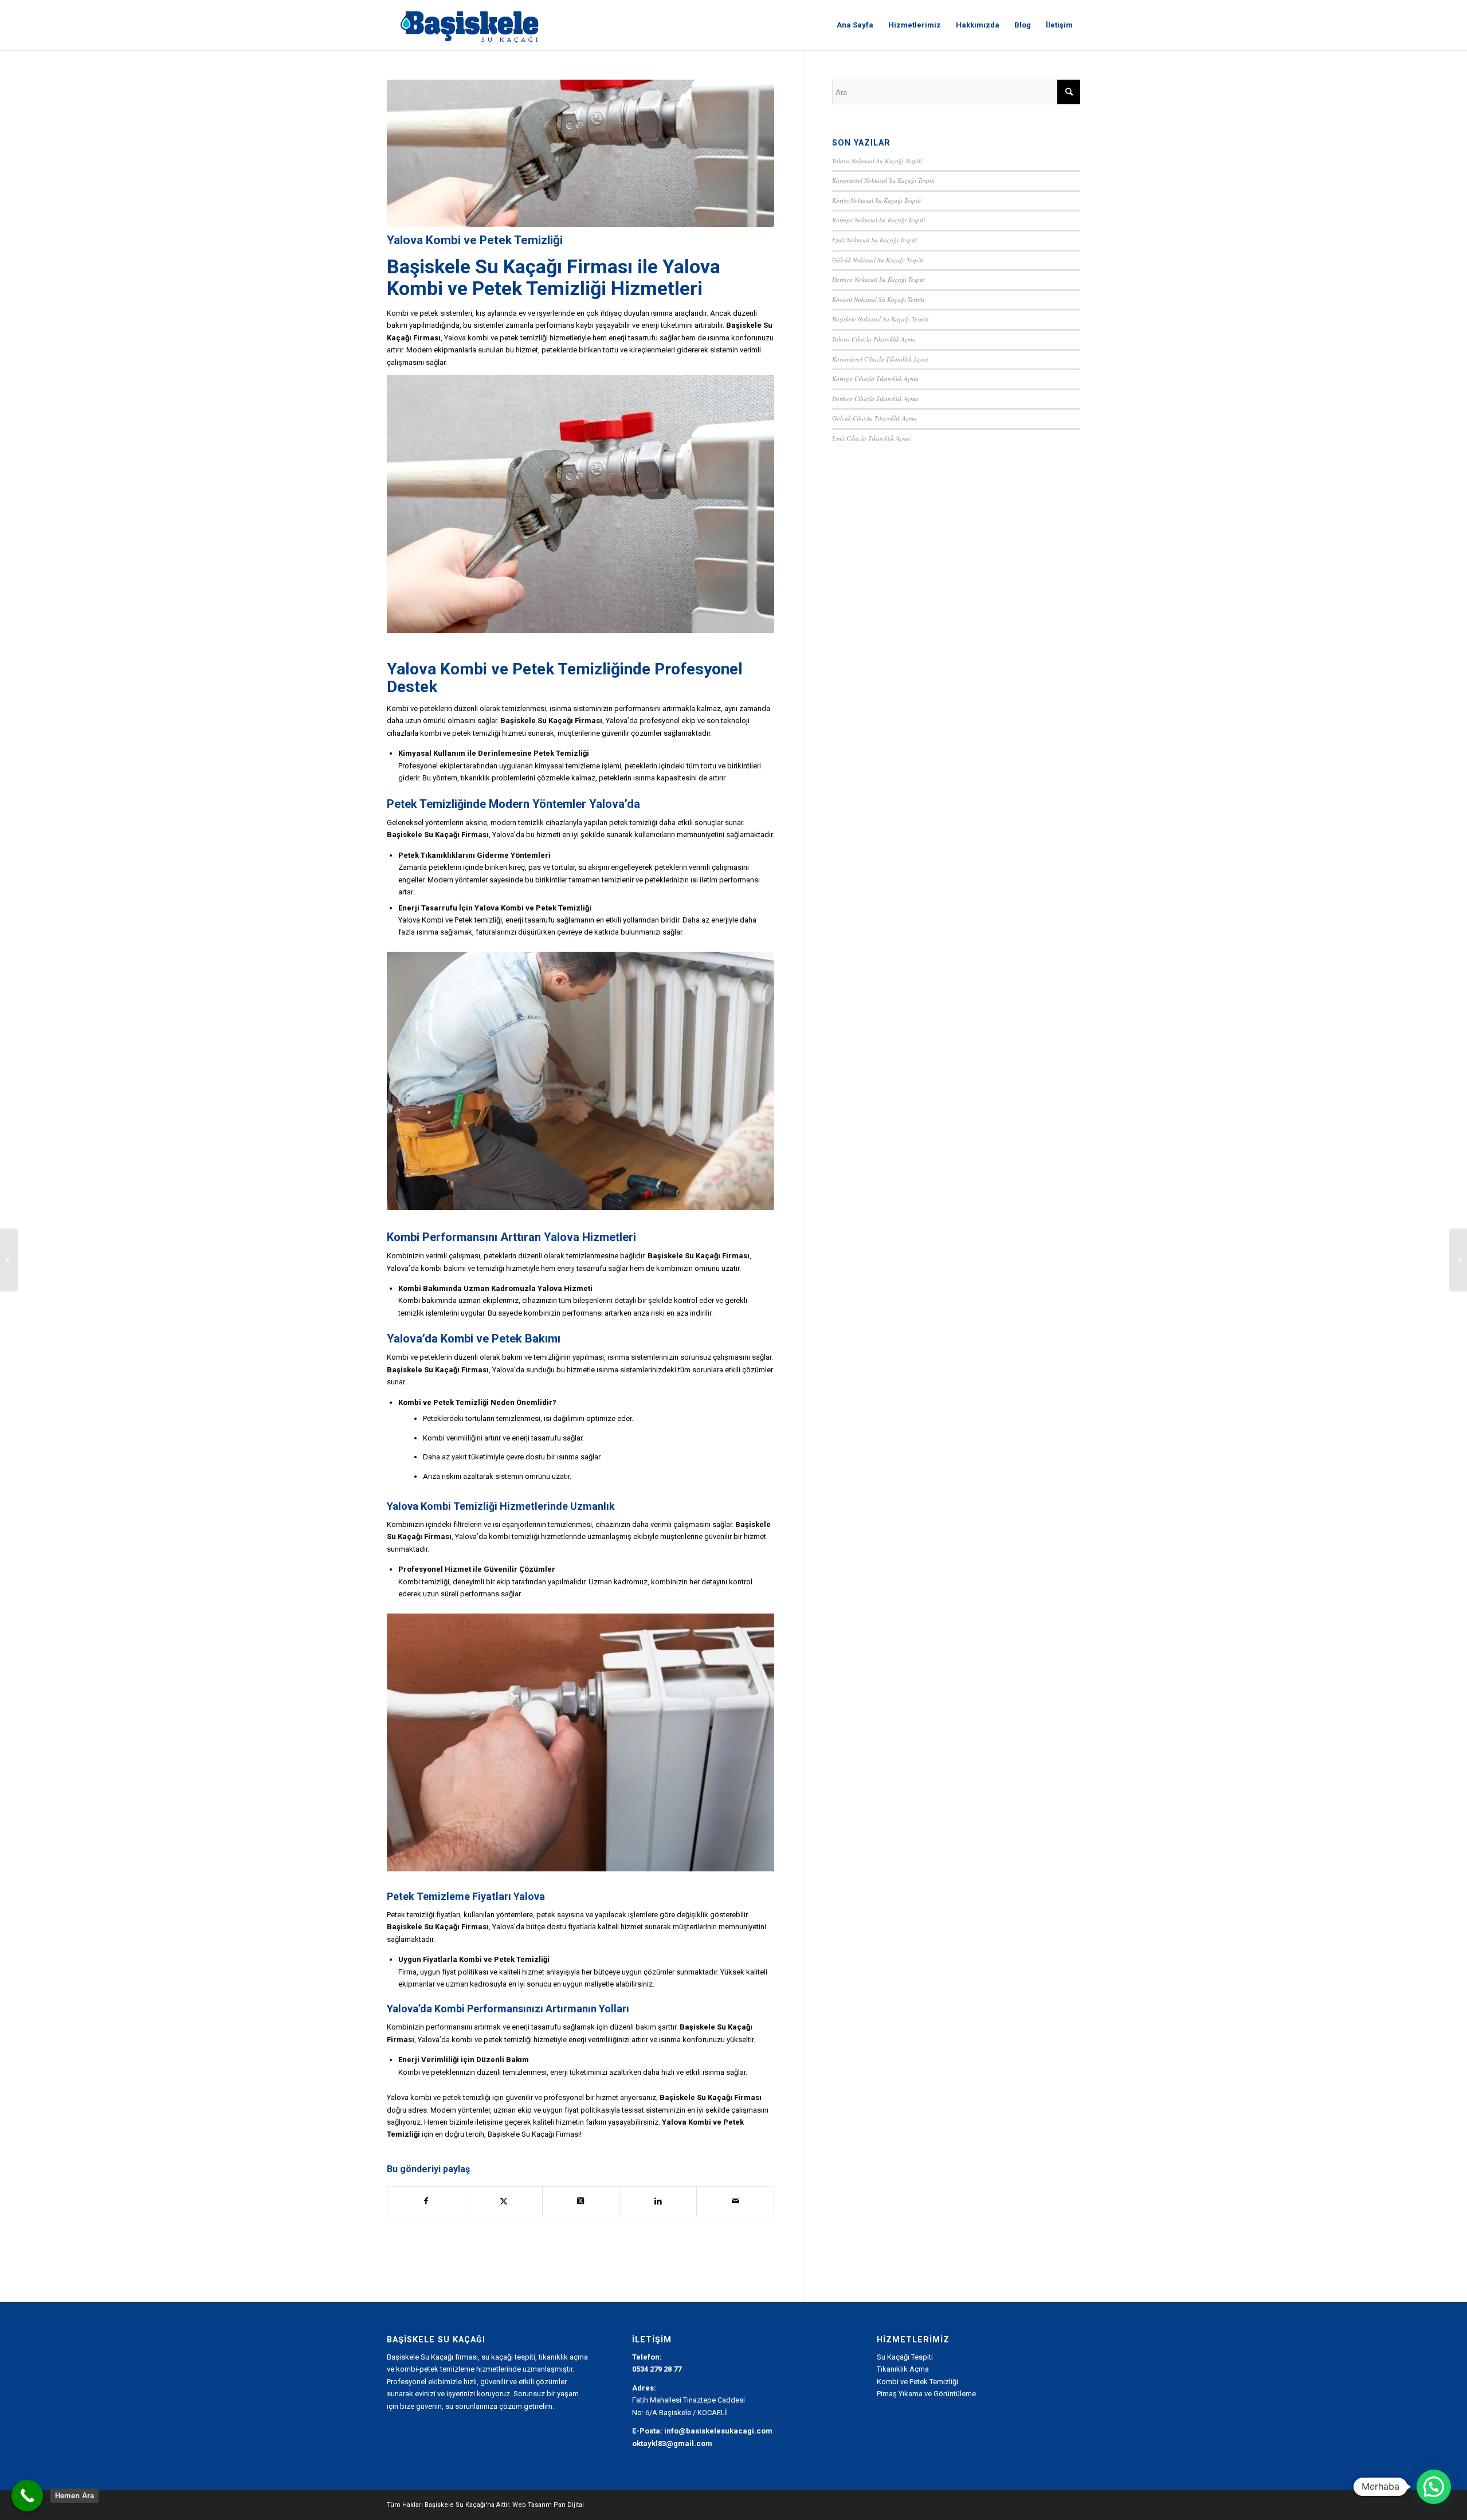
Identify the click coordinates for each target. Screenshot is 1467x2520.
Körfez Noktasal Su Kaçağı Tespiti (876, 200)
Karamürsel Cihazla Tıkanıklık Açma (880, 359)
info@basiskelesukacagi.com (718, 2431)
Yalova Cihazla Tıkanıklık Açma (874, 339)
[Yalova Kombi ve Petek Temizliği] (580, 153)
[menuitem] (855, 25)
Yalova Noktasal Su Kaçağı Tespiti (877, 161)
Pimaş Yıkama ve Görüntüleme (926, 2394)
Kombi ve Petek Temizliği (532, 669)
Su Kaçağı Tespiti (905, 2357)
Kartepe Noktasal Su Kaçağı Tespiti (878, 220)
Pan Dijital (569, 2505)
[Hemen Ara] (27, 2496)
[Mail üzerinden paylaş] (735, 2201)
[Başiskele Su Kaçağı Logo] (469, 25)
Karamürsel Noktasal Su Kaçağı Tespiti (883, 180)
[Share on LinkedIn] (658, 2201)
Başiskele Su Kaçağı (474, 266)
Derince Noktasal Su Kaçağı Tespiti (878, 279)
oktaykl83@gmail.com (672, 2444)
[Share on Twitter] (504, 2201)
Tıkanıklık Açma (903, 2369)
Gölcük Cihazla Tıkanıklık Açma (874, 418)
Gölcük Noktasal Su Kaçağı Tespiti (878, 260)
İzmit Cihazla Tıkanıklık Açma (871, 438)
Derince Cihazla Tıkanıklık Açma (875, 399)
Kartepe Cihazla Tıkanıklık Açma (875, 378)
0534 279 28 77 (657, 2369)
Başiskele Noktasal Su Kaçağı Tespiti (880, 319)
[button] (1434, 2487)
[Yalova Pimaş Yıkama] (9, 1260)
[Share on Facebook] (426, 2201)
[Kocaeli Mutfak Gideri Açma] (1458, 1260)
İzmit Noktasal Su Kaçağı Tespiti (874, 240)
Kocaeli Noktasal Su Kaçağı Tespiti (878, 299)
